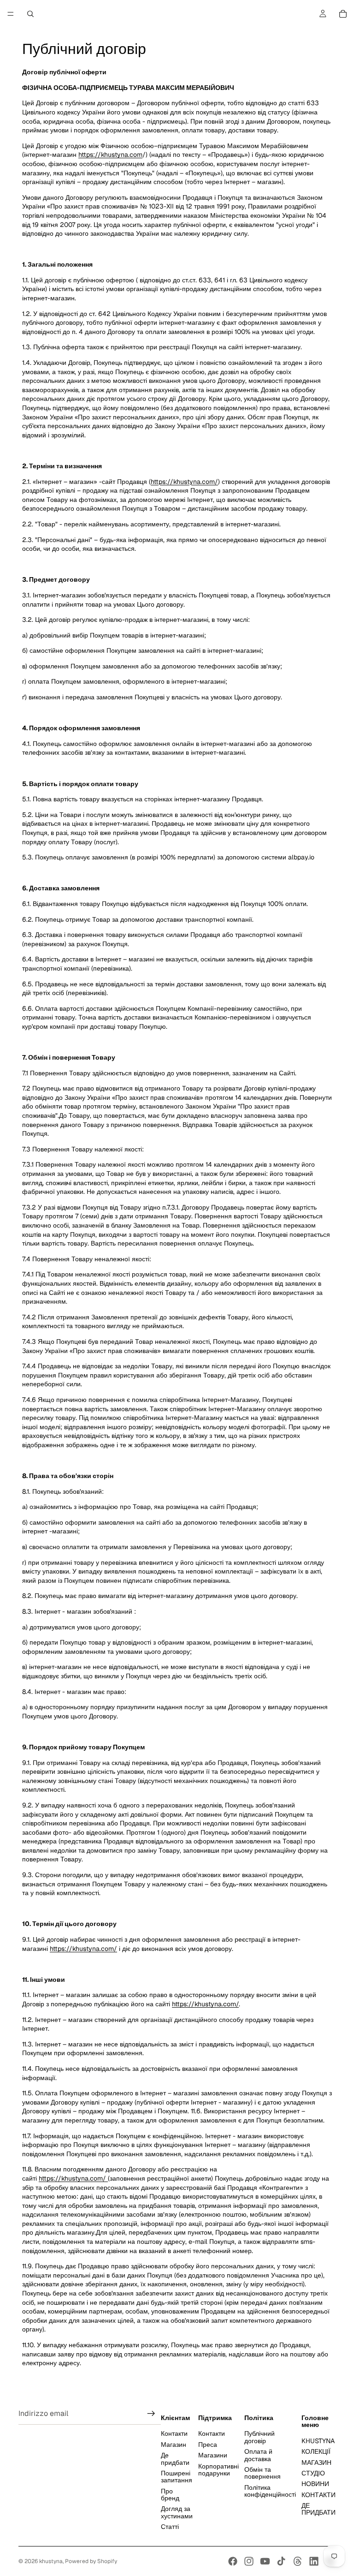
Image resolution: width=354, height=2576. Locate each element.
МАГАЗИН (316, 2462)
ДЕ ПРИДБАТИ (319, 2509)
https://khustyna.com (110, 155)
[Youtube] (265, 2561)
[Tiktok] (281, 2561)
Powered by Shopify (91, 2561)
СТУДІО (313, 2473)
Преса (208, 2445)
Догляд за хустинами (177, 2512)
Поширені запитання (177, 2477)
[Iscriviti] (151, 2414)
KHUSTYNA (318, 2441)
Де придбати (175, 2459)
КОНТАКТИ (319, 2494)
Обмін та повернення (263, 2473)
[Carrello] (343, 14)
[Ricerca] (30, 14)
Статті (170, 2527)
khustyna (51, 2561)
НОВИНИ (315, 2484)
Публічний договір (260, 2437)
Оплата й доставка (258, 2455)
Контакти (174, 2433)
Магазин (174, 2445)
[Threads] (298, 2561)
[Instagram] (249, 2561)
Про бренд (170, 2494)
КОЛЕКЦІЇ (316, 2451)
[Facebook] (233, 2561)
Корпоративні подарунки (218, 2469)
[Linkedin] (314, 2561)
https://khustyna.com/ (184, 482)
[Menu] (11, 14)
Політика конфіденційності (270, 2490)
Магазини (213, 2455)
